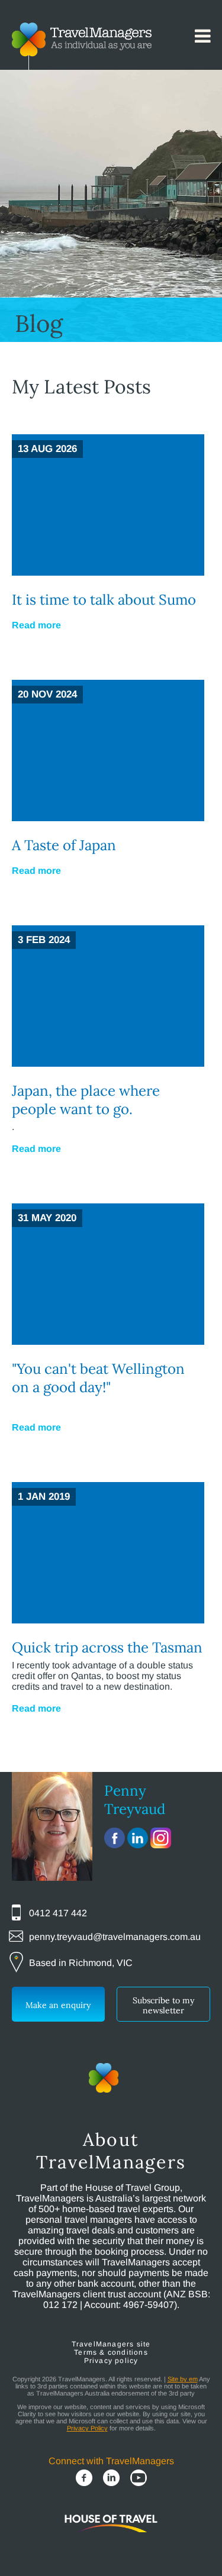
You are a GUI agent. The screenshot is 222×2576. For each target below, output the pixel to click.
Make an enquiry (58, 2005)
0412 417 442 (58, 1913)
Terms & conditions (111, 2352)
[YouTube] (139, 2479)
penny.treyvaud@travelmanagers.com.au (115, 1937)
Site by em (183, 2379)
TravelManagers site (111, 2344)
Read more (36, 625)
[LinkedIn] (111, 2479)
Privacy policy (111, 2361)
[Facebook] (84, 2479)
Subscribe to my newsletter (163, 2005)
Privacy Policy (87, 2428)
